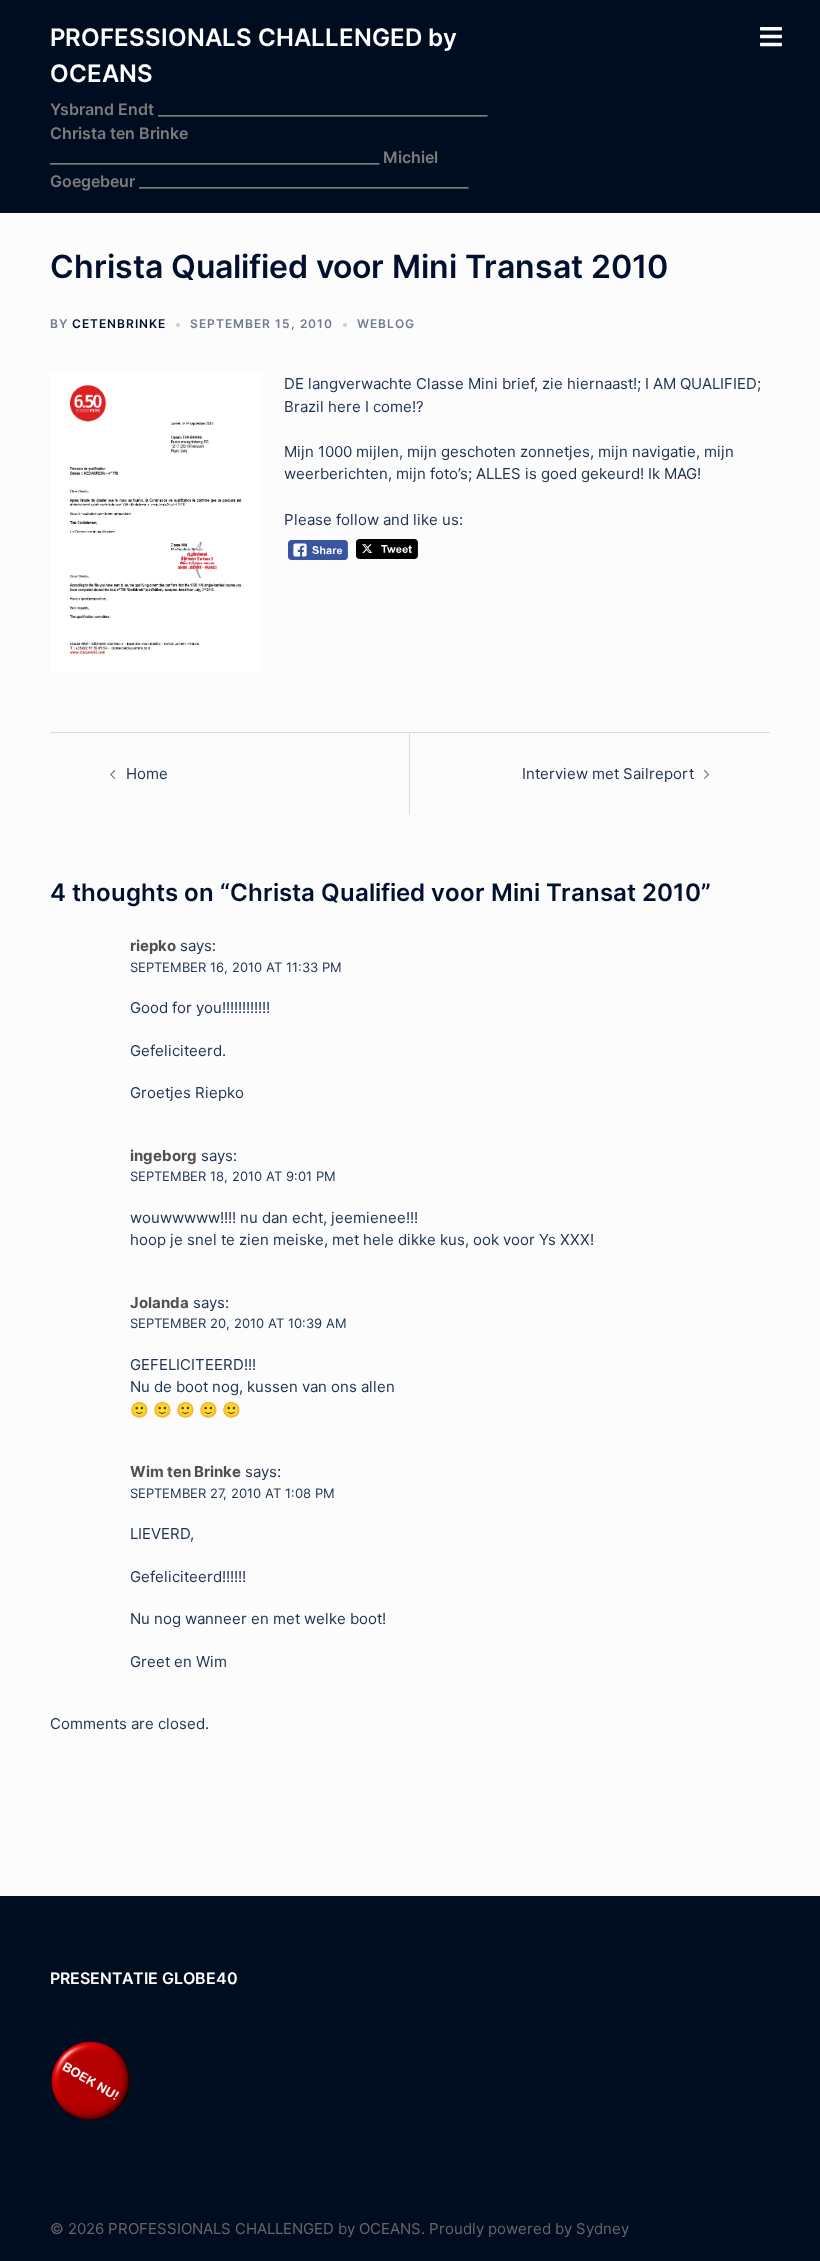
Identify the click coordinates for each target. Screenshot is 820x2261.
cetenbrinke (119, 323)
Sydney (602, 2228)
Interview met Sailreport (608, 773)
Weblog (386, 323)
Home (147, 773)
